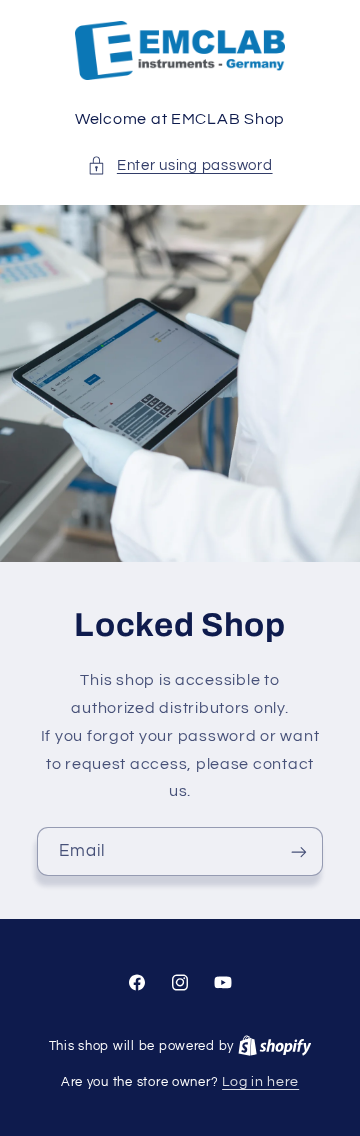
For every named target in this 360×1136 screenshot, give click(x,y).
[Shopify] (275, 1046)
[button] (179, 166)
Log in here (260, 1082)
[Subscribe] (299, 851)
